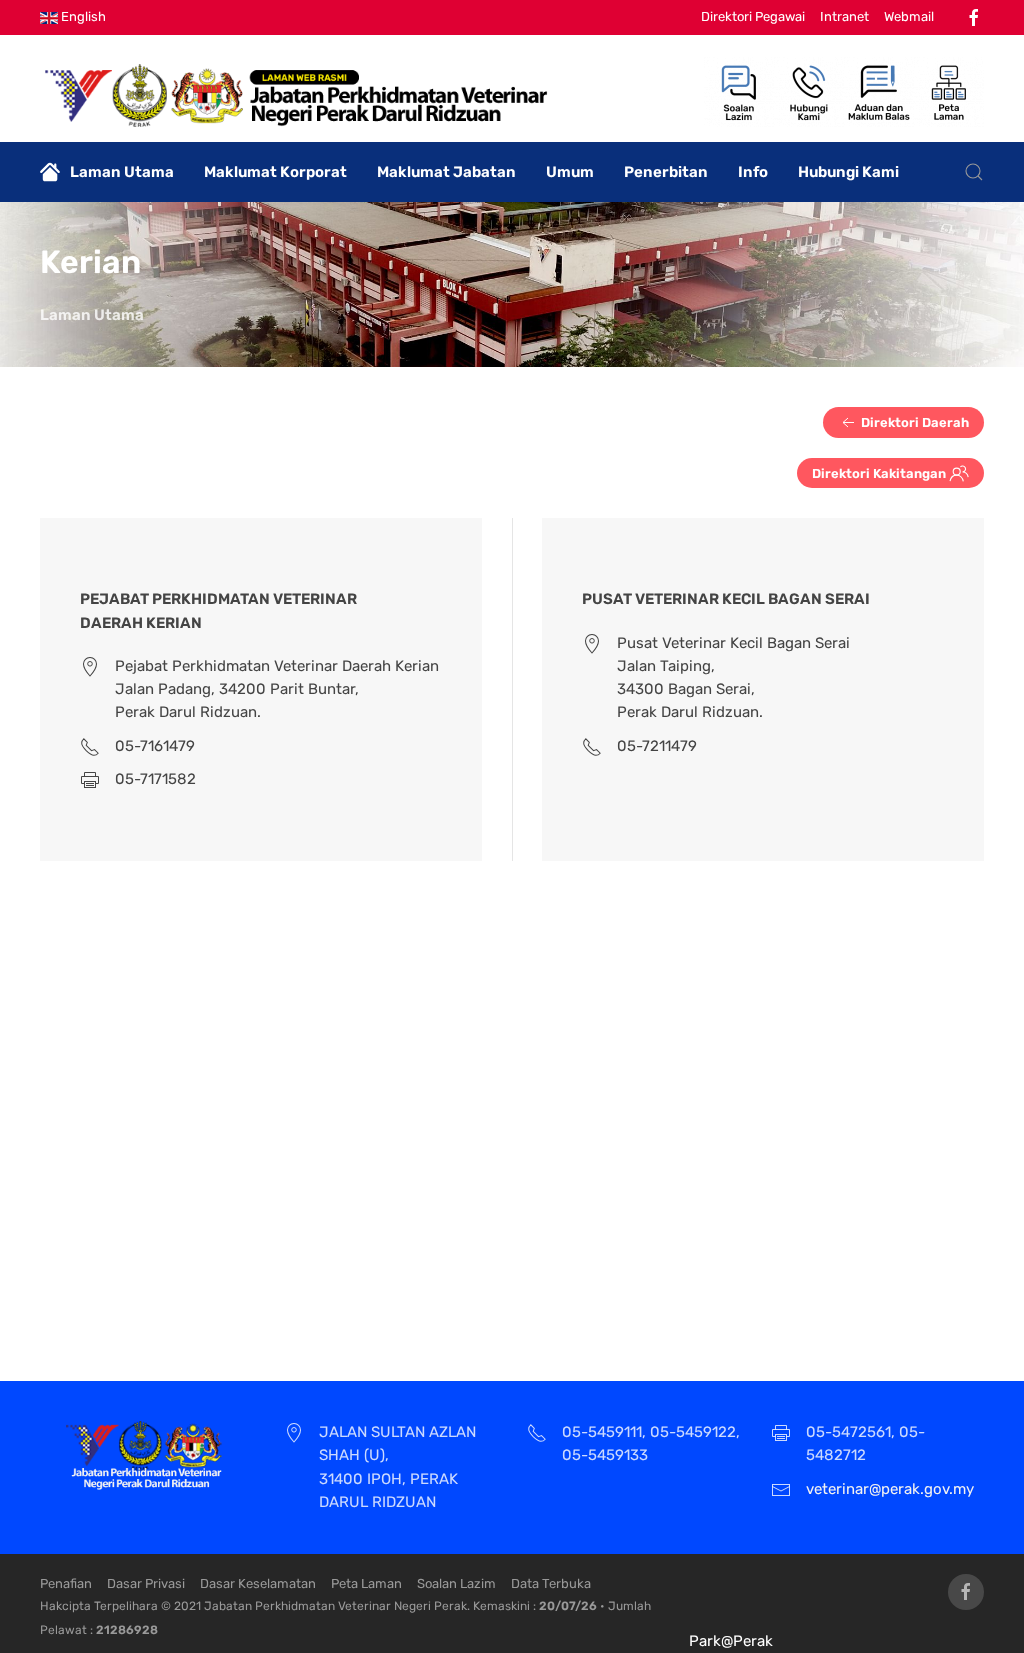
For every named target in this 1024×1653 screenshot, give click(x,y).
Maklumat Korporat (275, 172)
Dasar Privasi (146, 1583)
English (82, 16)
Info (753, 172)
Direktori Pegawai (753, 16)
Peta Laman (366, 1583)
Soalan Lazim (456, 1583)
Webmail (909, 16)
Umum (570, 172)
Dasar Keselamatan (258, 1583)
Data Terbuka (551, 1583)
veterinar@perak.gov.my (890, 1489)
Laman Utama (122, 172)
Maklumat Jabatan (446, 172)
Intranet (844, 16)
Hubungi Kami (848, 172)
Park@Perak (731, 1641)
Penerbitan (666, 172)
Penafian (66, 1583)
